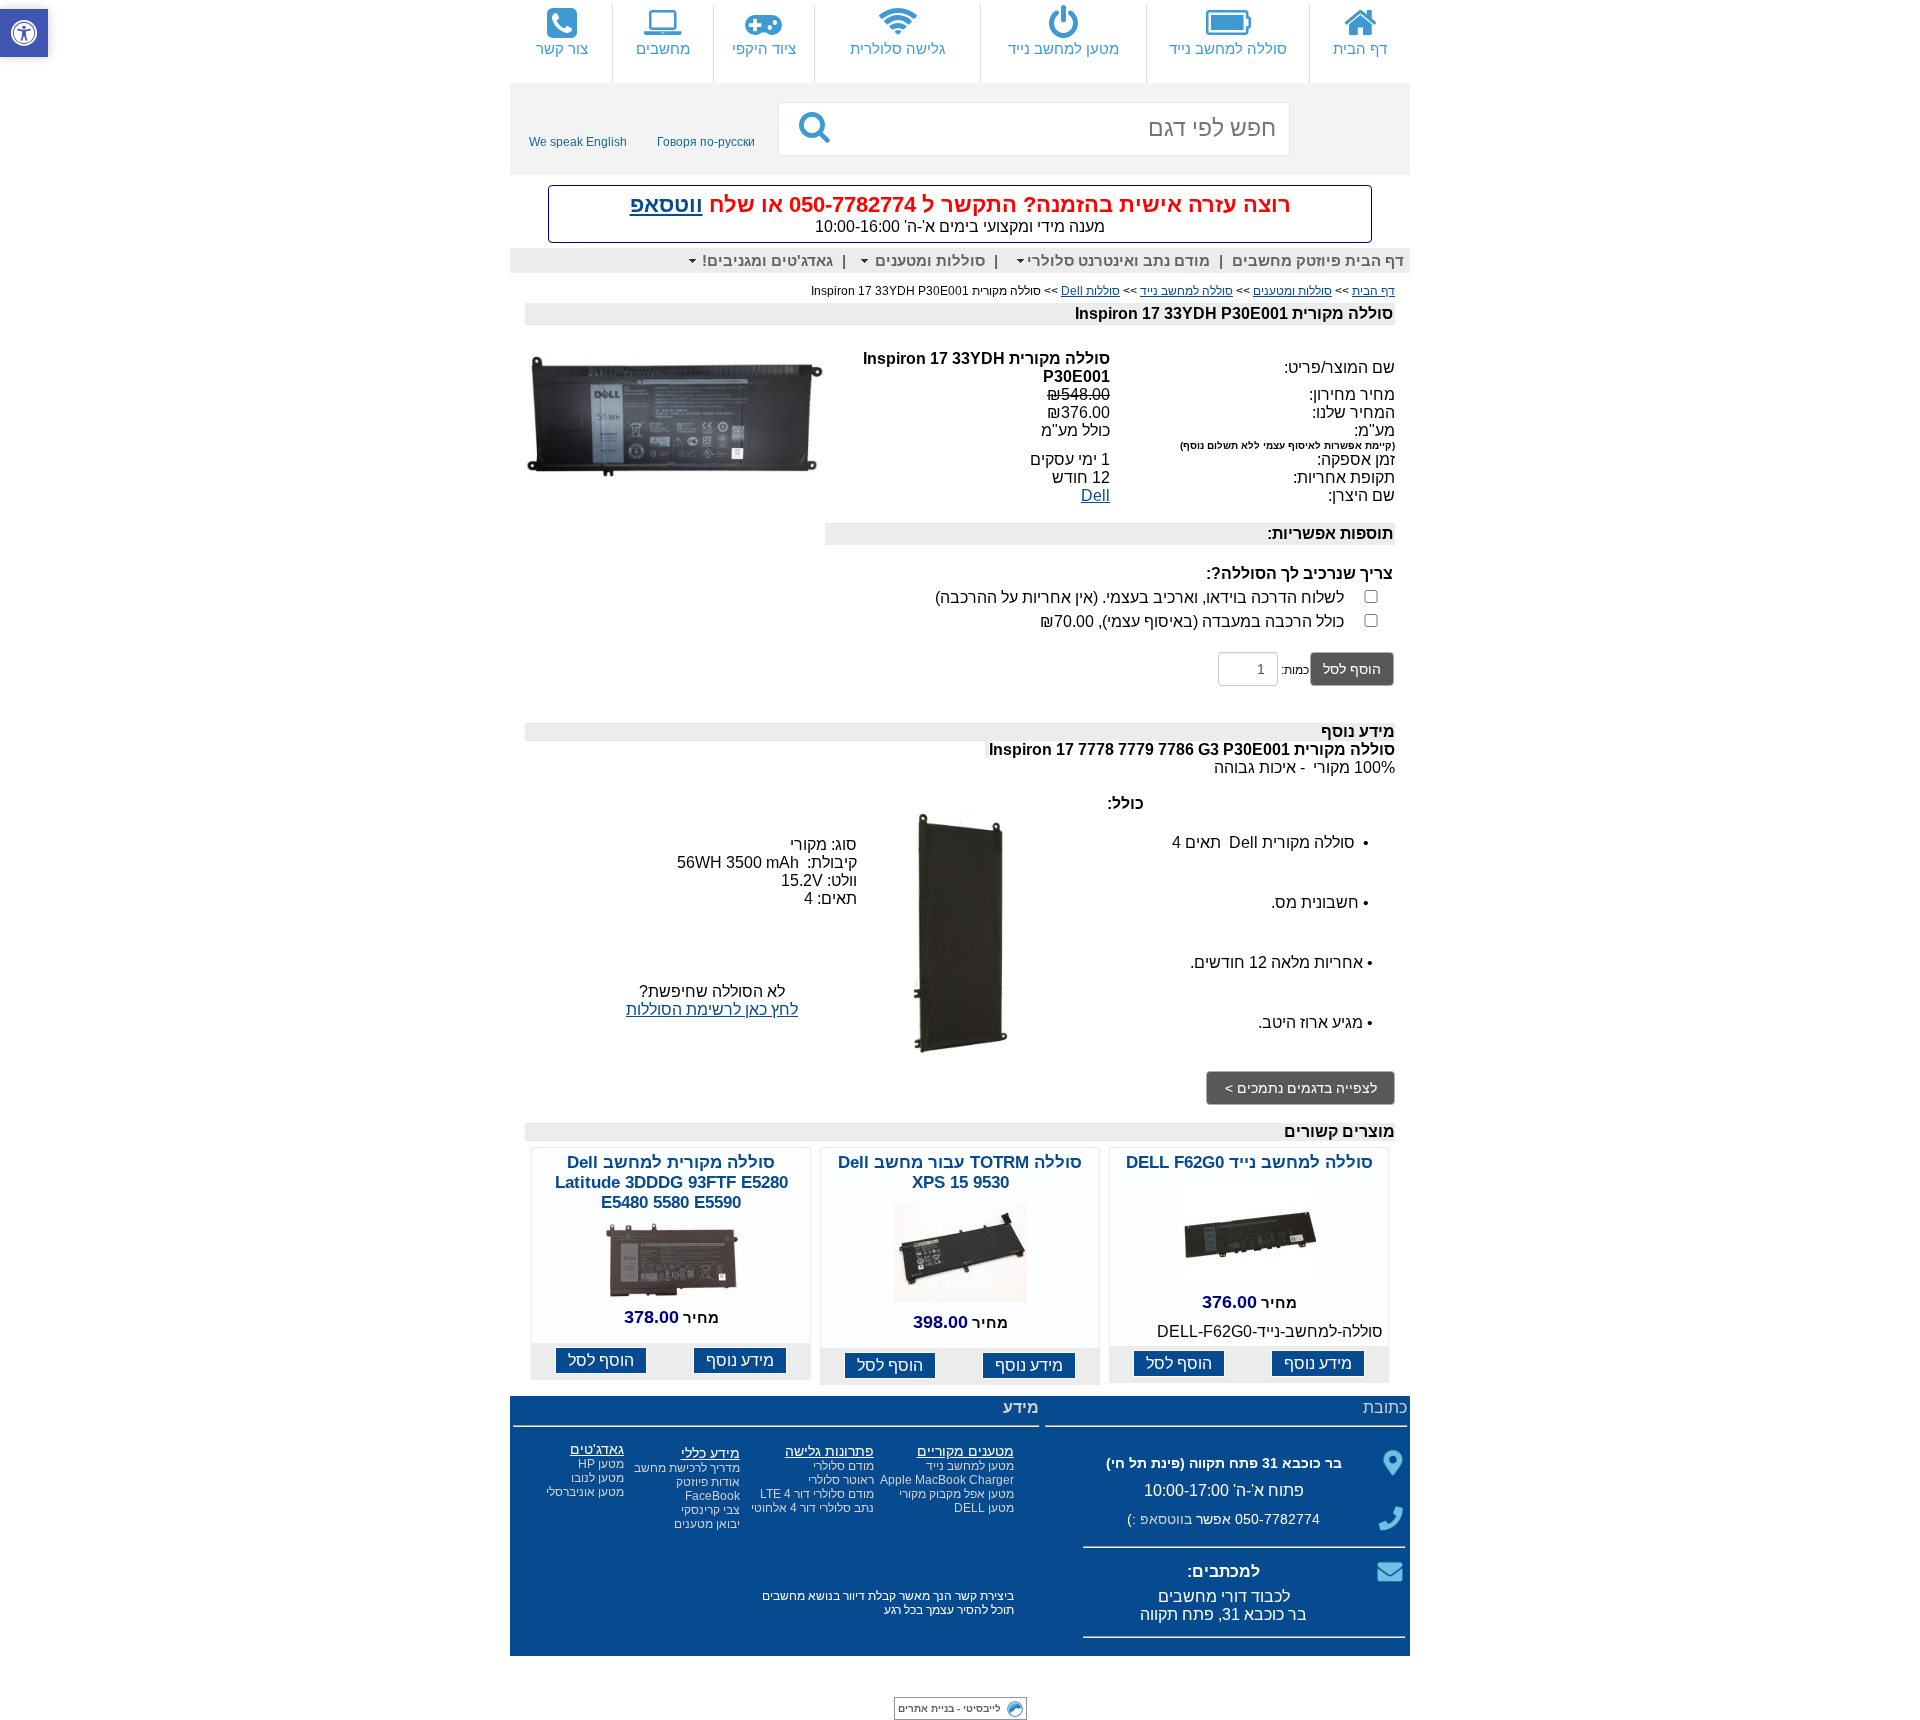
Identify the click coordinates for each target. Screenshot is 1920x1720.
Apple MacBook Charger (947, 1480)
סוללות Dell (1090, 291)
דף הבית (1373, 291)
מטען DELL (984, 1508)
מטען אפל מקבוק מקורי (956, 1494)
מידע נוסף (1318, 1363)
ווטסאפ (666, 204)
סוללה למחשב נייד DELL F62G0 (1249, 1162)
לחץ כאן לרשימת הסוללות (712, 1009)
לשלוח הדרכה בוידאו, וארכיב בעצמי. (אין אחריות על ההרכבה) (1139, 597)
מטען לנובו (597, 1478)
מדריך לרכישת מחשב (687, 1468)
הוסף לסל (1352, 669)
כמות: (1295, 670)
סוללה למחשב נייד (1186, 291)
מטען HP (601, 1464)
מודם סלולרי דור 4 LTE (817, 1494)
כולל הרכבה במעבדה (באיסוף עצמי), (1192, 621)
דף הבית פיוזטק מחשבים (1318, 260)
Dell (1095, 495)
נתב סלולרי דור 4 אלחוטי (812, 1508)
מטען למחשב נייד (970, 1466)
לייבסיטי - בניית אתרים (949, 1708)
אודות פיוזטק (708, 1482)
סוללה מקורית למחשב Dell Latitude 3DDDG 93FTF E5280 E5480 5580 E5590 (671, 1182)
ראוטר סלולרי (841, 1480)
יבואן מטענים (707, 1524)
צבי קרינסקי (710, 1510)
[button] (24, 33)
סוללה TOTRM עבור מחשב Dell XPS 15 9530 (960, 1172)
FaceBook (712, 1496)
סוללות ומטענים (1292, 291)
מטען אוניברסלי (585, 1492)
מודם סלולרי (843, 1466)
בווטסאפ (1166, 1519)
